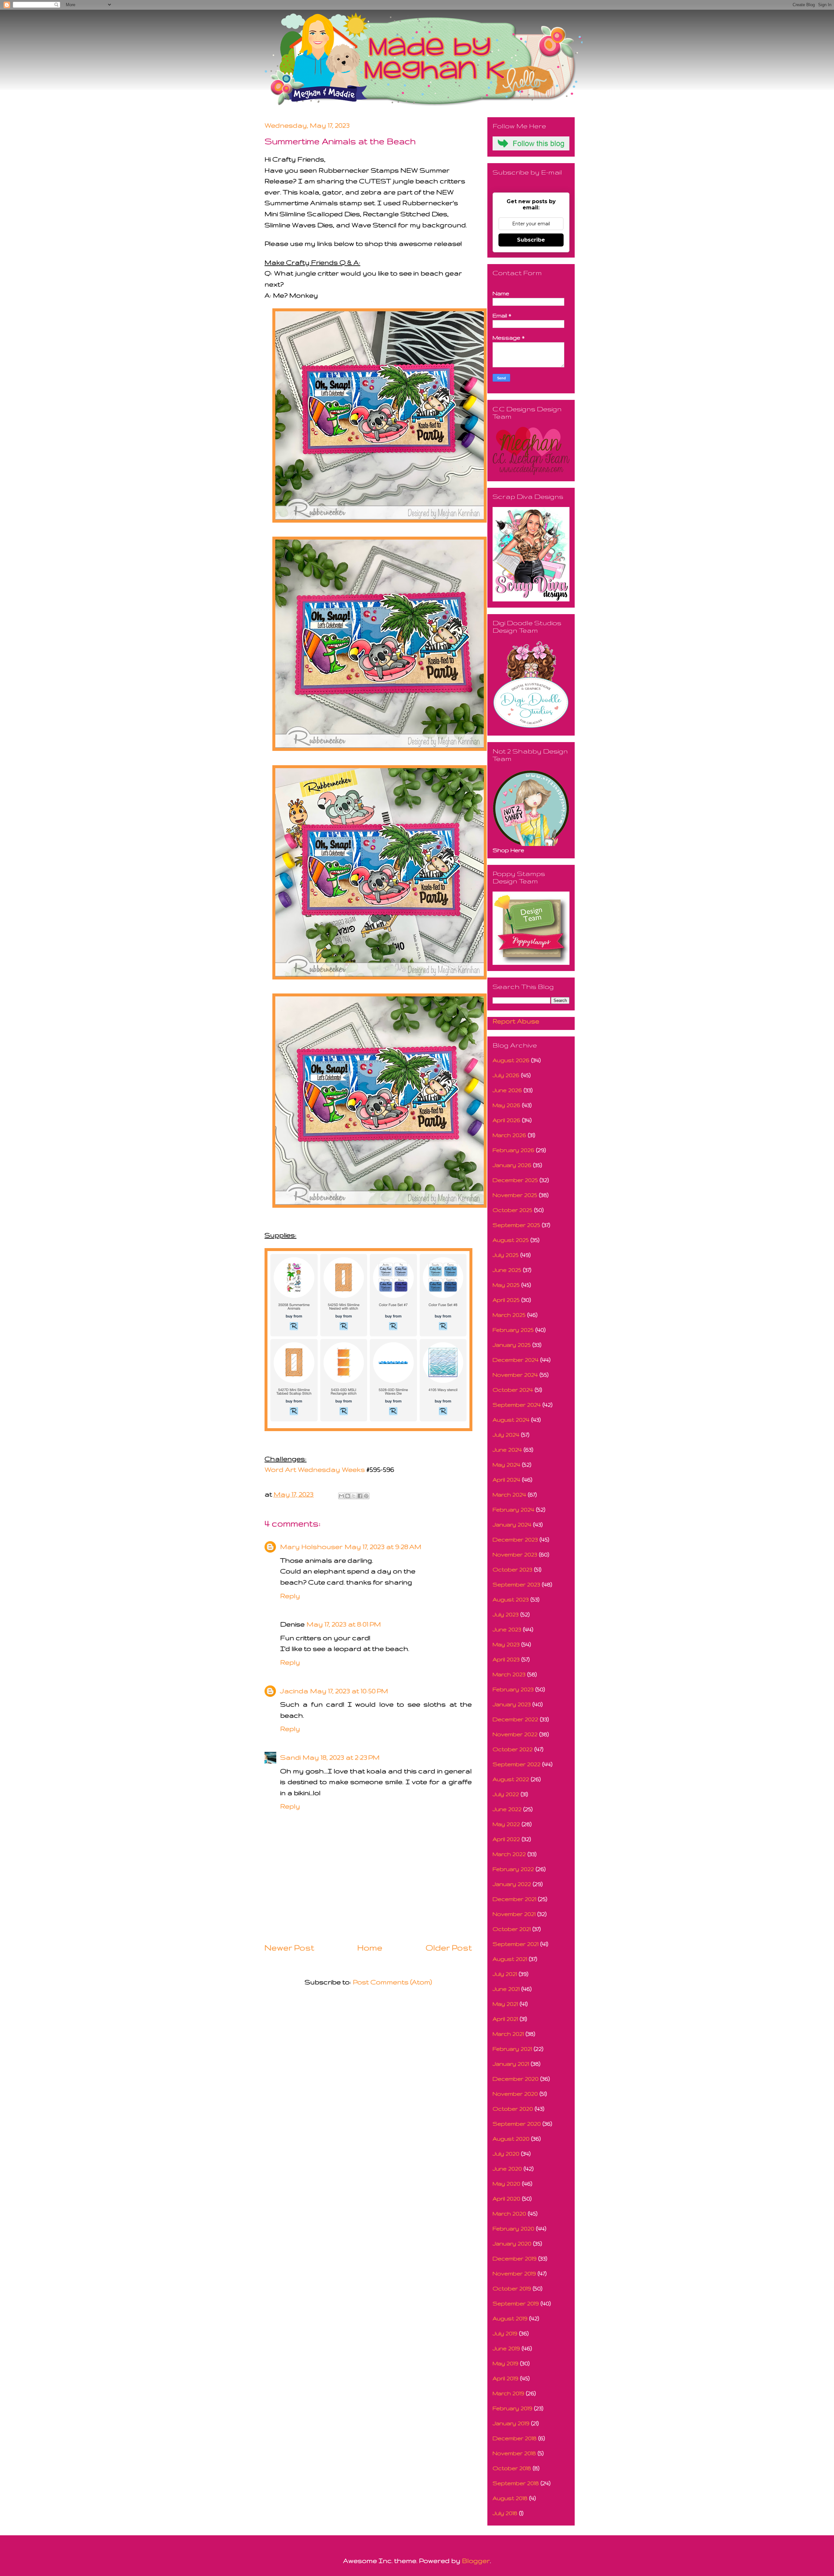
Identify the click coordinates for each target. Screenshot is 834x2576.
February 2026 (513, 1150)
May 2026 (506, 1105)
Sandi (290, 1757)
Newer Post (289, 1948)
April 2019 (505, 2378)
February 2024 (513, 1509)
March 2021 (508, 2034)
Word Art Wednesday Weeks (315, 1469)
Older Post (449, 1948)
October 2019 (512, 2288)
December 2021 (514, 1899)
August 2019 (510, 2318)
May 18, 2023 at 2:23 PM (341, 1757)
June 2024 (507, 1450)
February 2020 (513, 2228)
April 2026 (506, 1120)
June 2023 (507, 1629)
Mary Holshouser (311, 1547)
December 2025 (515, 1180)
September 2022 (517, 1764)
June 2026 (507, 1090)
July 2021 (505, 1974)
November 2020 (515, 2094)
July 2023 (506, 1614)
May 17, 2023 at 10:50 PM (349, 1691)
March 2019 (508, 2393)
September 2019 (516, 2303)
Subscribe (531, 240)
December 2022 (515, 1719)
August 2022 (511, 1779)
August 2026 (511, 1060)
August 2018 (510, 2498)
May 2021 (505, 2004)
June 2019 (506, 2348)
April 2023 (506, 1659)
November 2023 (515, 1554)
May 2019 (505, 2363)
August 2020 (511, 2139)
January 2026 (512, 1165)
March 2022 (509, 1854)
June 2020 (507, 2168)
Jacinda (294, 1691)
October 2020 (513, 2109)
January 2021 (511, 2064)
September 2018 (516, 2483)
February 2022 (513, 1869)
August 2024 (511, 1420)
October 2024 (513, 1390)
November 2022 (515, 1734)
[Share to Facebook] (360, 1496)
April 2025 (506, 1300)
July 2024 (506, 1435)
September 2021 (516, 1944)
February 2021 (512, 2049)
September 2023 (516, 1584)
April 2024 (506, 1479)
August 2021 (510, 1959)
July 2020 (506, 2154)
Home (370, 1948)
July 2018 (505, 2513)
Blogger (476, 2561)
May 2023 (506, 1644)
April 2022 (506, 1839)
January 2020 (512, 2243)
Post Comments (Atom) (392, 1982)
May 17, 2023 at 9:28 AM (383, 1547)
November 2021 (514, 1914)
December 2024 (516, 1360)
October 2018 (512, 2468)
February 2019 (512, 2408)
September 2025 (516, 1225)
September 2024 (517, 1405)
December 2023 (515, 1539)
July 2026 (506, 1075)
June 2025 (507, 1270)
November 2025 (515, 1195)
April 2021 (505, 2019)
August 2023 (511, 1599)
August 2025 (511, 1240)
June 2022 (507, 1809)
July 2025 (506, 1255)
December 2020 (516, 2079)
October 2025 (512, 1210)
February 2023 (513, 1689)
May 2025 (506, 1285)
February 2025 (513, 1330)
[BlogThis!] (348, 1496)
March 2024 (509, 1494)
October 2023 (512, 1569)
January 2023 (512, 1704)
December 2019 (515, 2258)
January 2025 (512, 1345)
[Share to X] (354, 1496)
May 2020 (506, 2183)
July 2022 (506, 1794)
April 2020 (506, 2198)
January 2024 (512, 1524)
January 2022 (512, 1884)
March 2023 (509, 1674)
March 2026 (509, 1135)
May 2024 (506, 1464)
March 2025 (509, 1315)
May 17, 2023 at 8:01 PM (344, 1624)
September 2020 (517, 2124)
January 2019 (511, 2423)
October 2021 (512, 1929)
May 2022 (506, 1824)
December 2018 (515, 2438)
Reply (290, 1596)
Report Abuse (516, 1021)
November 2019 (514, 2273)
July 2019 (505, 2333)
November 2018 (514, 2453)
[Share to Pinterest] (366, 1496)
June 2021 (506, 1989)
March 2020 (509, 2213)
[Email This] (341, 1496)
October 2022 (513, 1749)
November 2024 (515, 1375)
